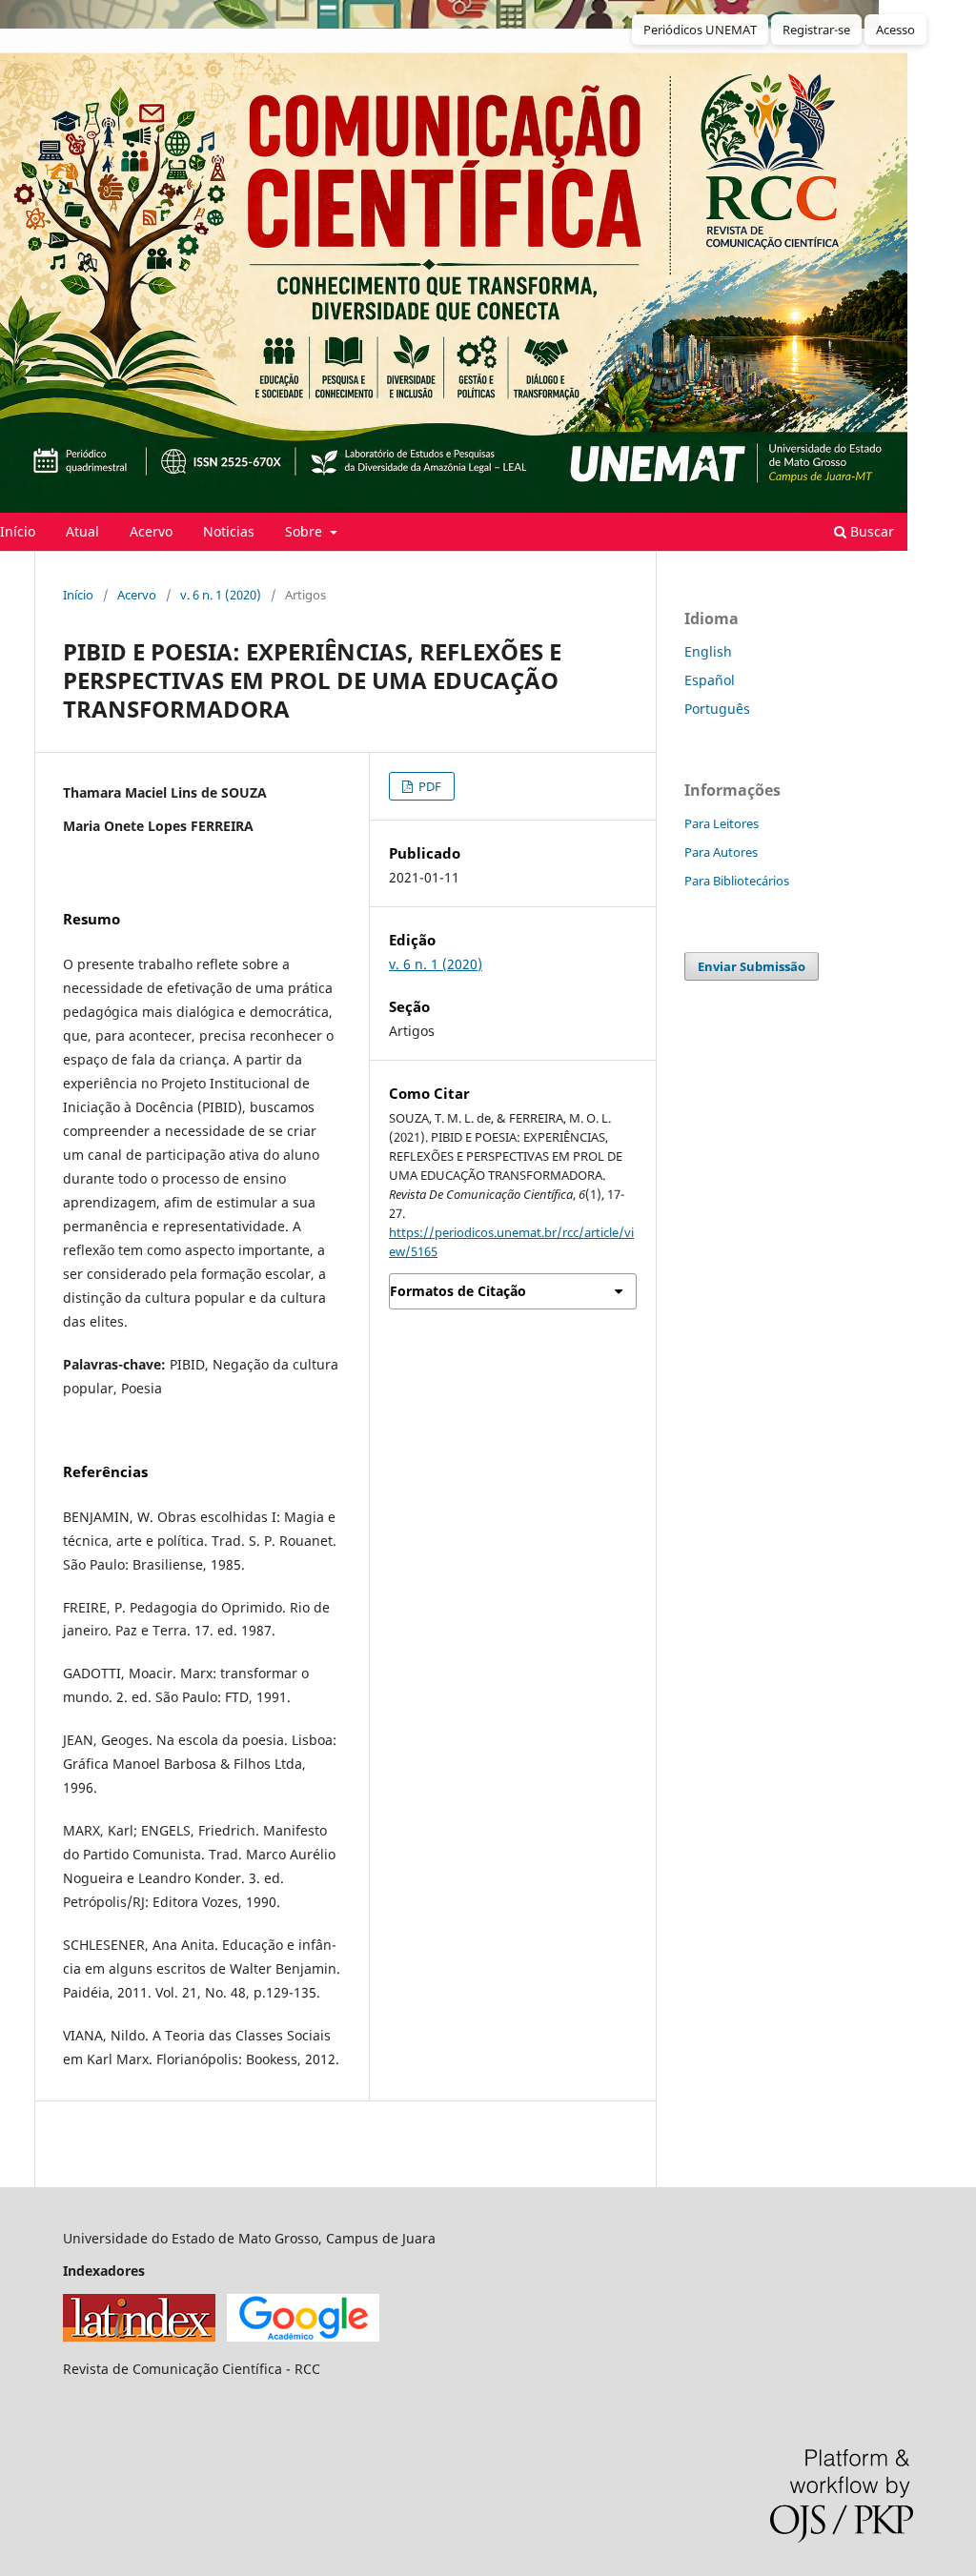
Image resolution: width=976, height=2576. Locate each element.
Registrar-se (816, 30)
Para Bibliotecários (737, 881)
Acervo (151, 531)
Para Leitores (722, 823)
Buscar (870, 531)
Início (78, 595)
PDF (428, 786)
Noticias (229, 531)
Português (717, 709)
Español (710, 680)
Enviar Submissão (752, 966)
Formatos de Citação (458, 1291)
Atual (82, 531)
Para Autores (721, 852)
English (708, 651)
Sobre (305, 531)
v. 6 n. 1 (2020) (221, 595)
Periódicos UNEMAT (700, 30)
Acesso (895, 30)
